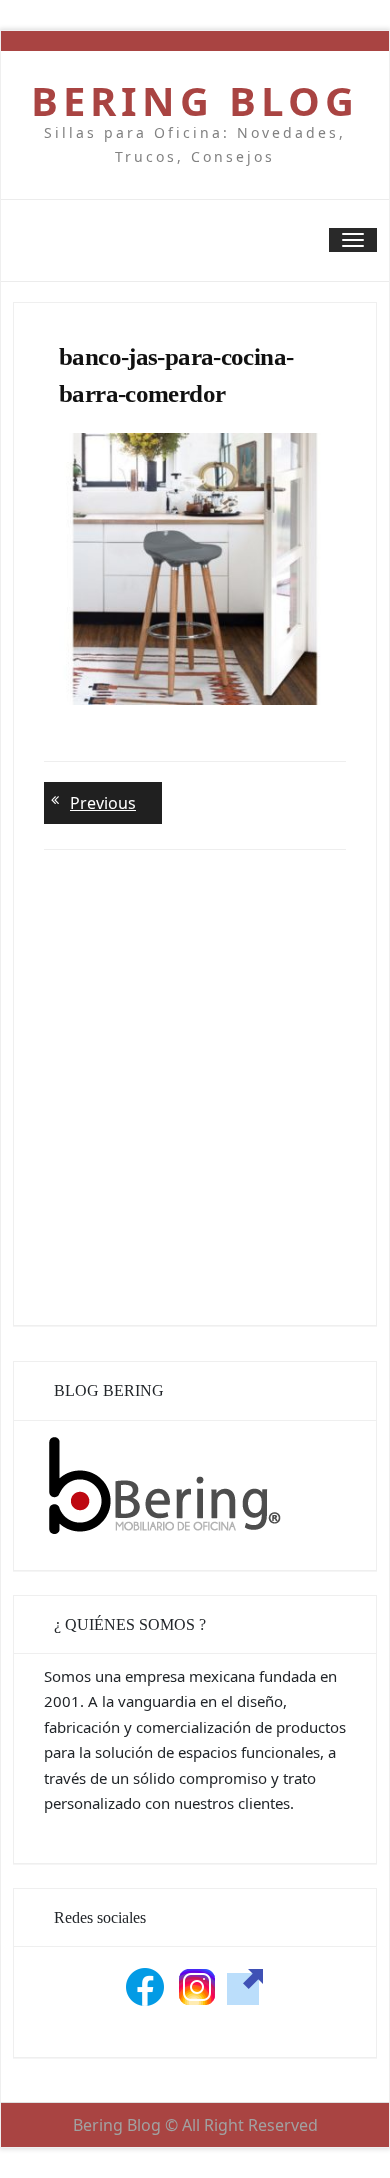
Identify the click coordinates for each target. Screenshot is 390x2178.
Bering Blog (195, 101)
